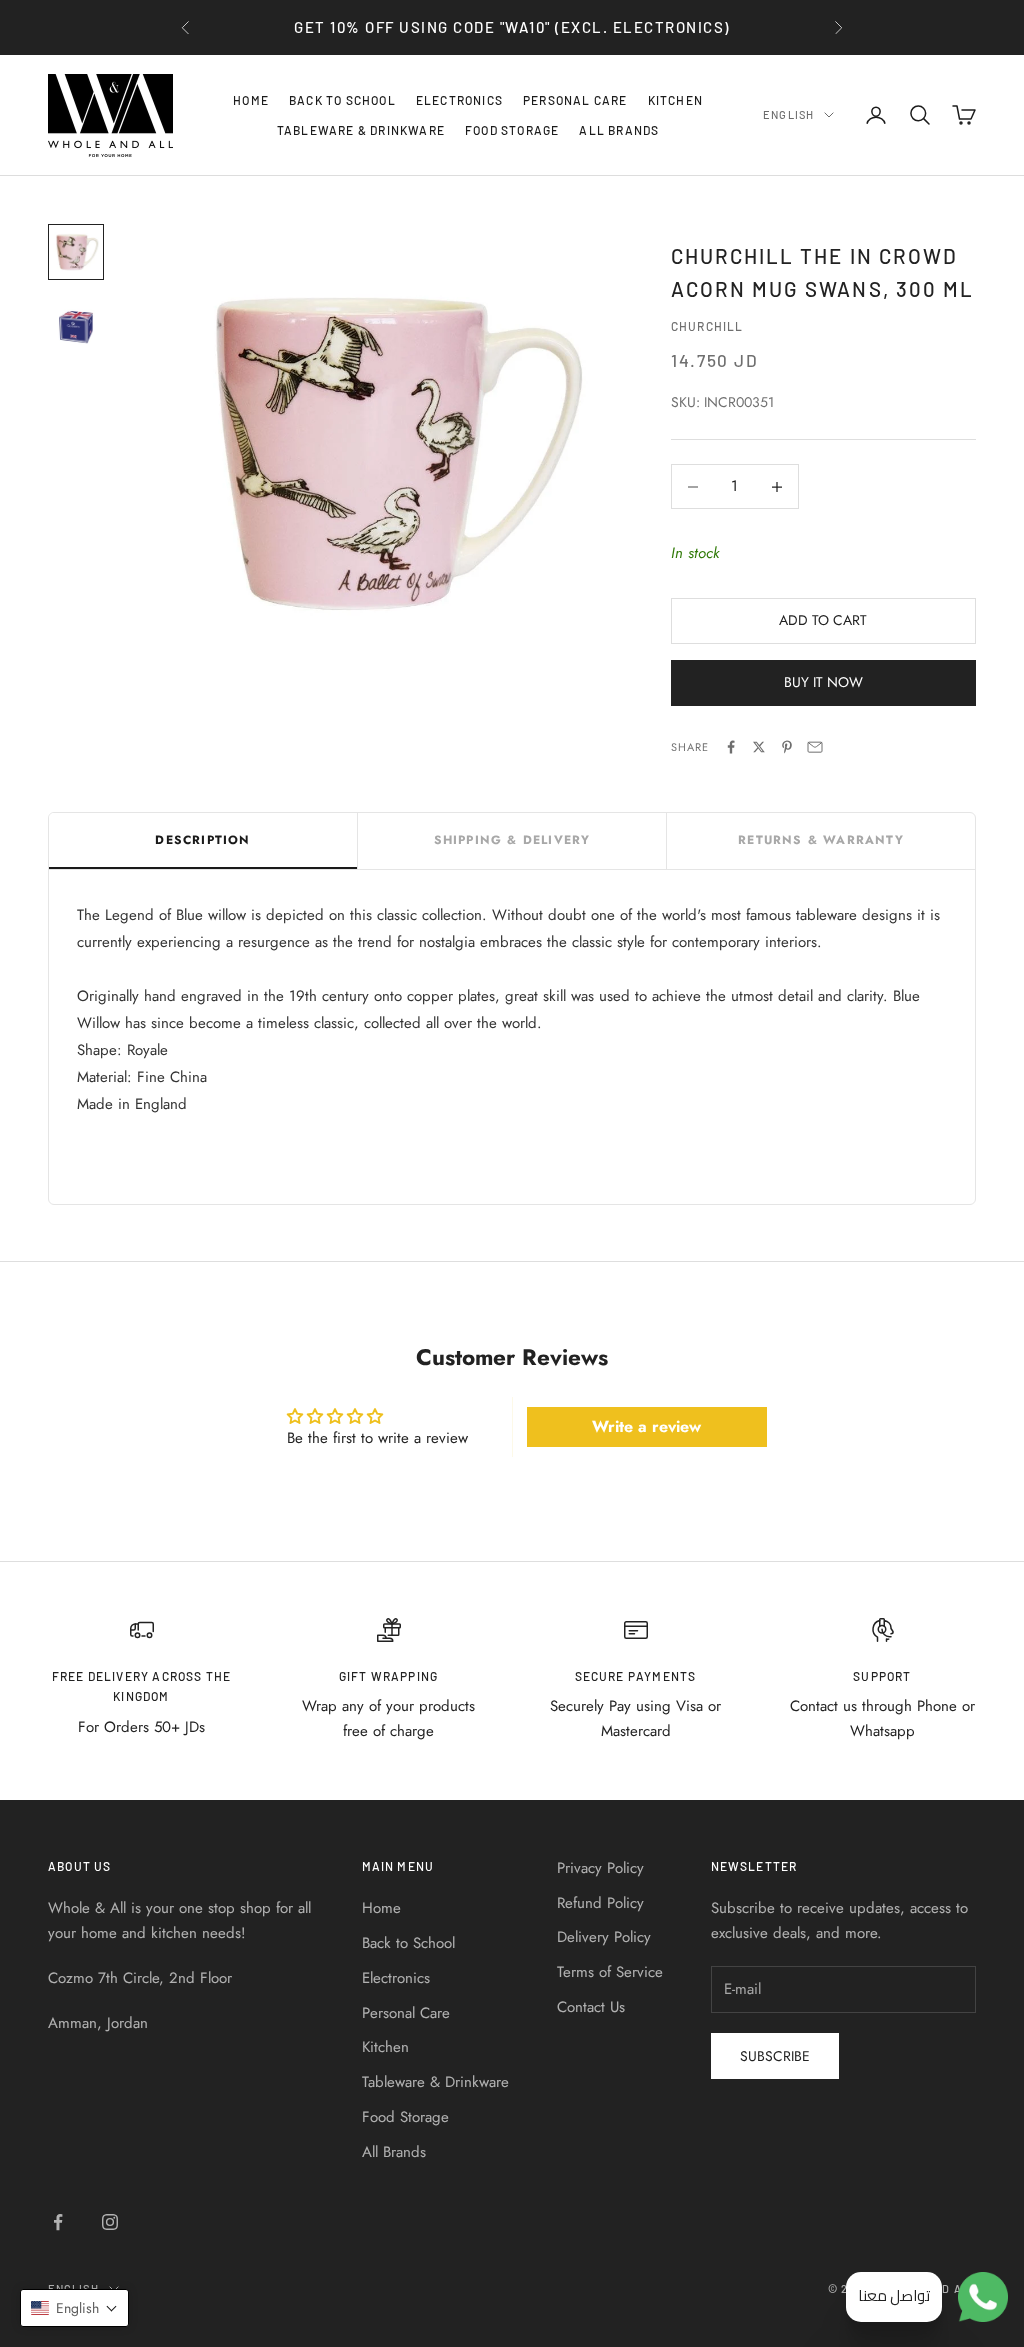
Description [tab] (202, 840)
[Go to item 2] (76, 324)
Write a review (646, 1426)
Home (251, 100)
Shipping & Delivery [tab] (512, 840)
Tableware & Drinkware (361, 130)
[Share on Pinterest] (787, 747)
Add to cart (823, 620)
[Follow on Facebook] (58, 2222)
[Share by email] (815, 747)
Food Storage (512, 130)
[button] (74, 2308)
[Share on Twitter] (759, 747)
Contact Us (591, 2007)
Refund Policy (600, 1903)
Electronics (459, 100)
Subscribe (775, 2056)
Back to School (342, 100)
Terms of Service (610, 1972)
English (788, 114)
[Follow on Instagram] (110, 2222)
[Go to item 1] (76, 252)
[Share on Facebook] (731, 747)
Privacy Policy (600, 1868)
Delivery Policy (604, 1937)
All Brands (619, 130)
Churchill (707, 326)
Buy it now (823, 682)
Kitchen (675, 100)
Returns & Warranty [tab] (821, 840)
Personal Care (575, 100)
